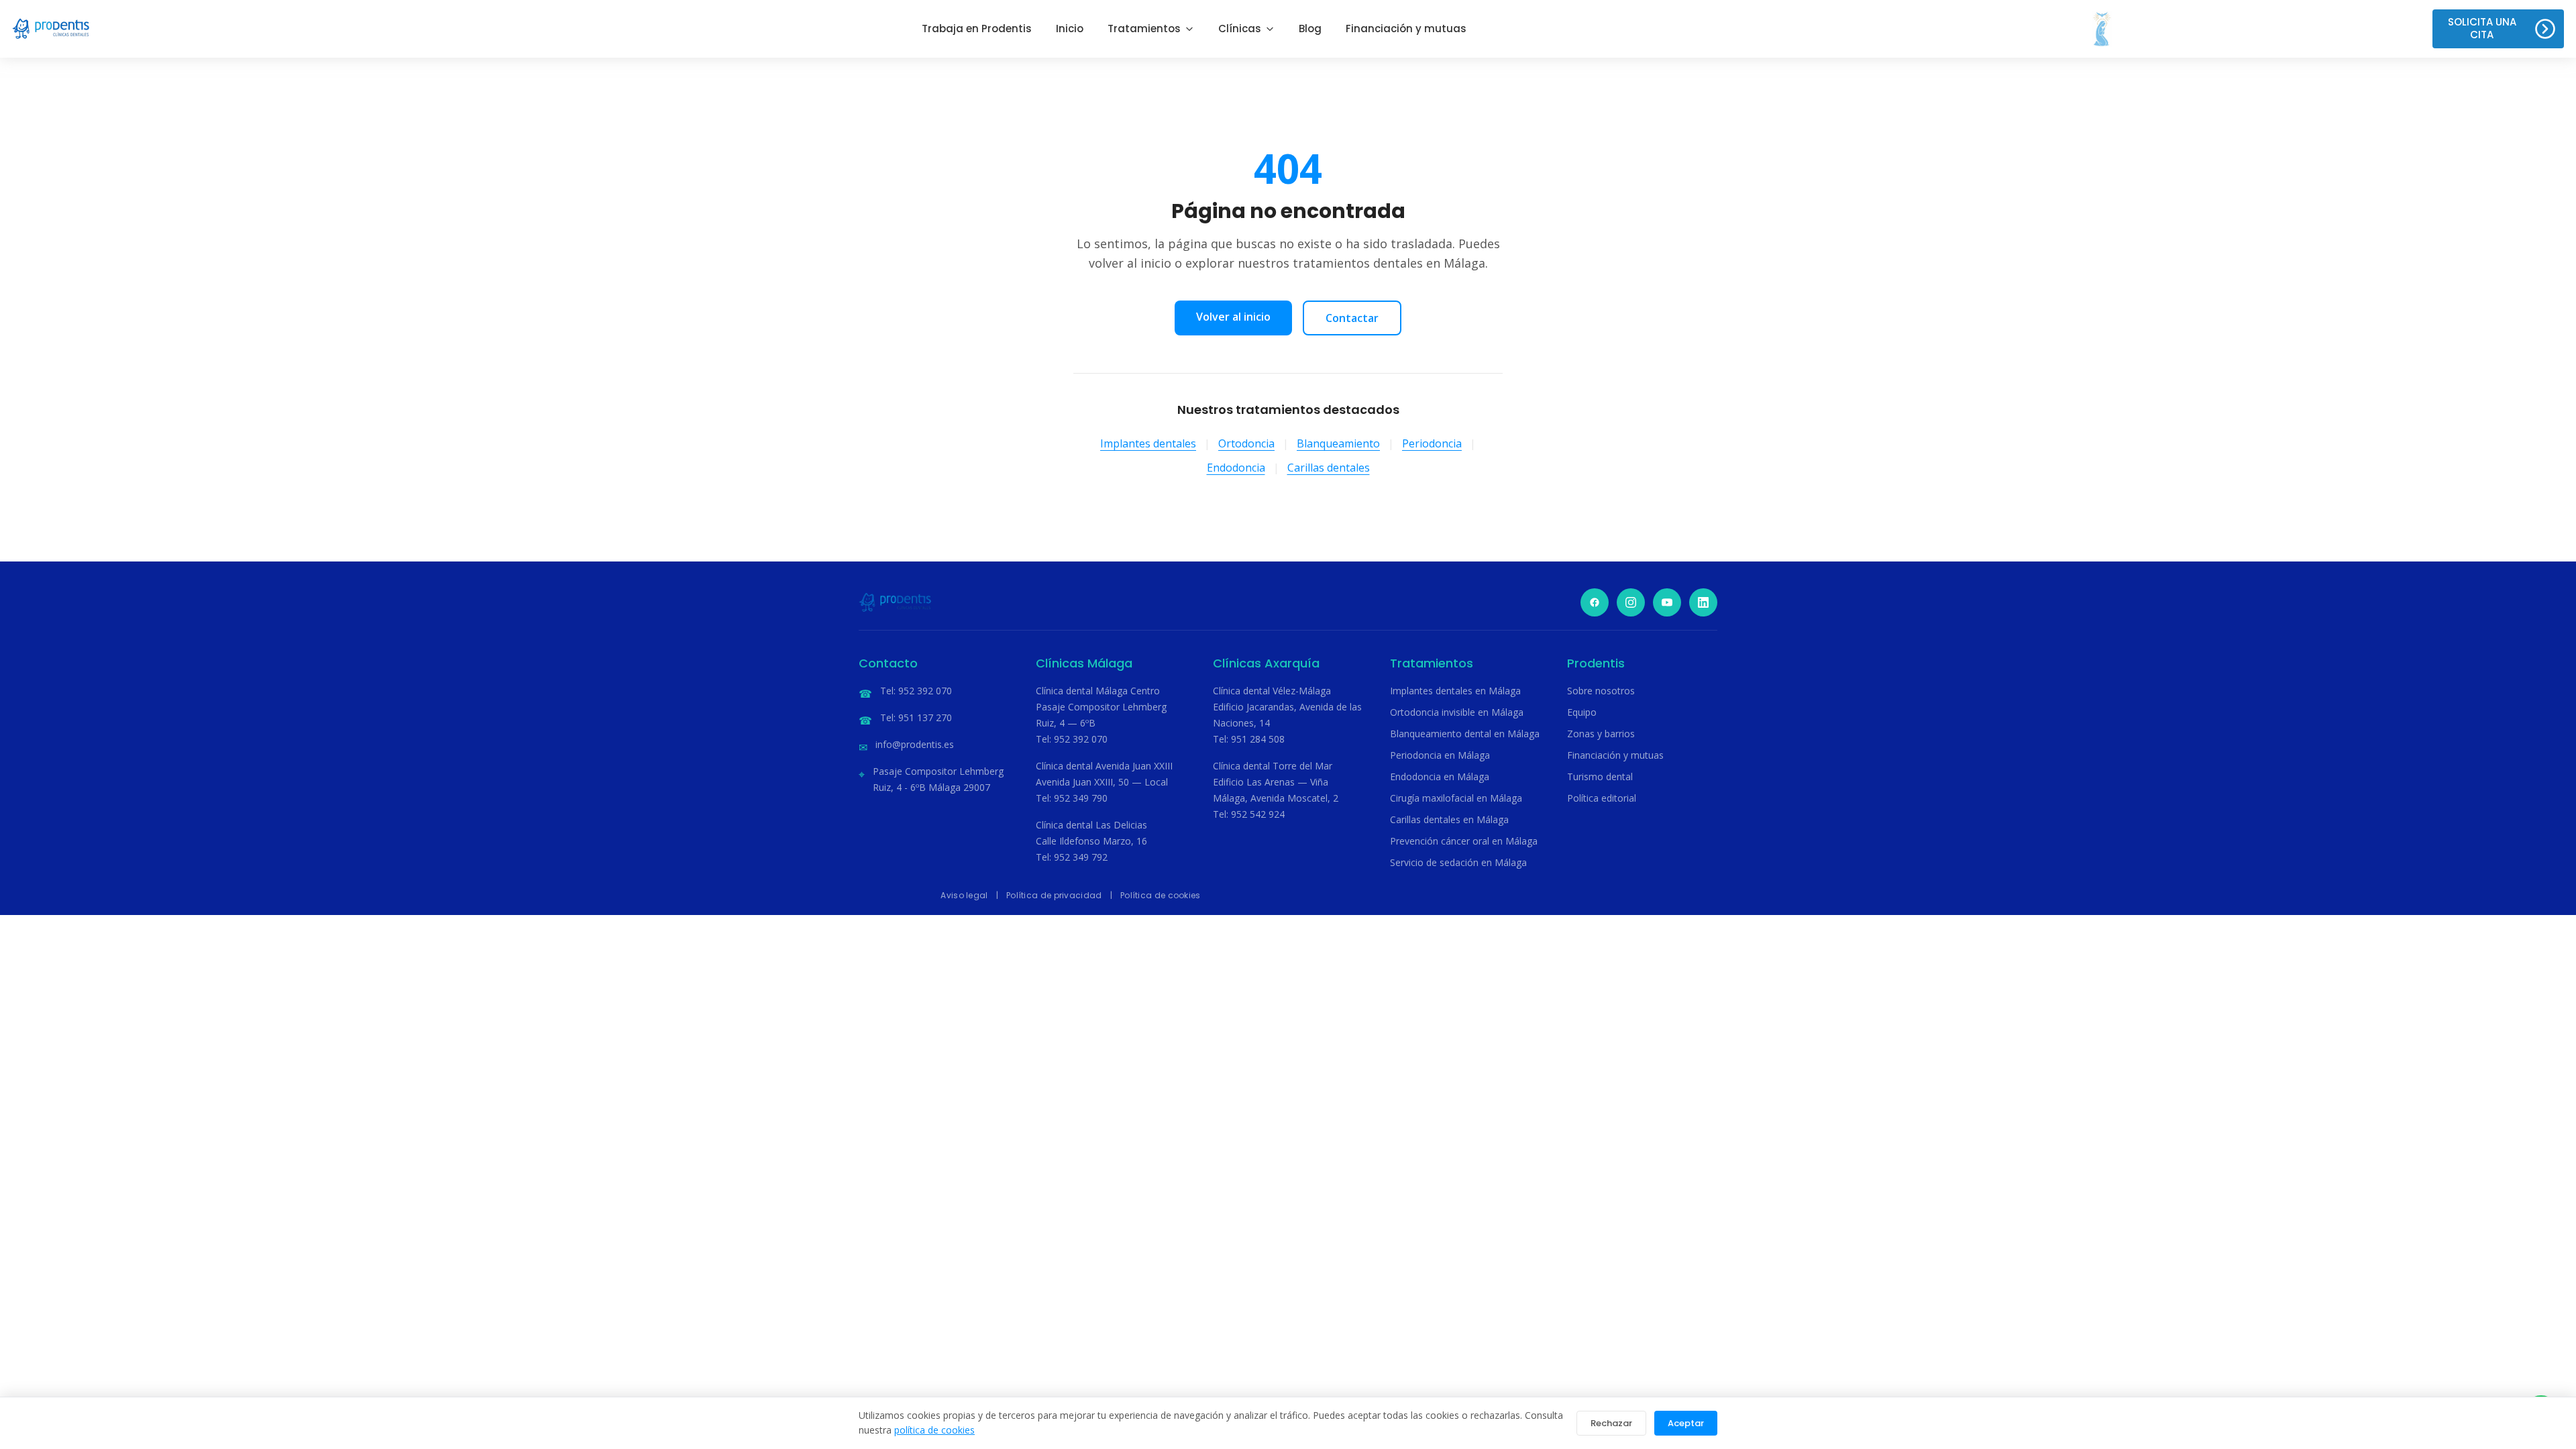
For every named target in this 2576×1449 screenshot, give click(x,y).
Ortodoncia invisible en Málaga (1457, 712)
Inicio (1070, 29)
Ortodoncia (1246, 443)
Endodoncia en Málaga (1440, 776)
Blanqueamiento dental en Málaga (1465, 734)
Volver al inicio (1233, 317)
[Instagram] (1631, 602)
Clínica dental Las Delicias (1091, 825)
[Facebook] (1595, 602)
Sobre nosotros (1601, 691)
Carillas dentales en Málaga (1449, 819)
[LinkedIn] (1703, 602)
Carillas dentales (1329, 468)
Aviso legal (964, 895)
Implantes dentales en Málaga (1455, 691)
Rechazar (1611, 1423)
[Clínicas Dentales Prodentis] (51, 29)
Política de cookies (1161, 895)
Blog (1310, 29)
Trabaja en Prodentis (977, 29)
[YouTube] (1667, 602)
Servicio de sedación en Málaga (1458, 862)
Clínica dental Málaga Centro (1098, 691)
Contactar (1352, 318)
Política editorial (1602, 798)
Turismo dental (1600, 776)
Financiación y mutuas (1406, 29)
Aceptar (1686, 1423)
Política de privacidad (1054, 895)
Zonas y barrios (1601, 734)
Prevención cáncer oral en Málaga (1464, 841)
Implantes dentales (1148, 443)
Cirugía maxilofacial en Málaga (1456, 798)
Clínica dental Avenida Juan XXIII (1104, 766)
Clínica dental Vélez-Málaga (1272, 691)
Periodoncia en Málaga (1440, 755)
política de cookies (934, 1430)
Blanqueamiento (1338, 443)
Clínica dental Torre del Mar (1273, 766)
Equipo (1582, 712)
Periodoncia (1432, 443)
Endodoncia (1236, 468)
